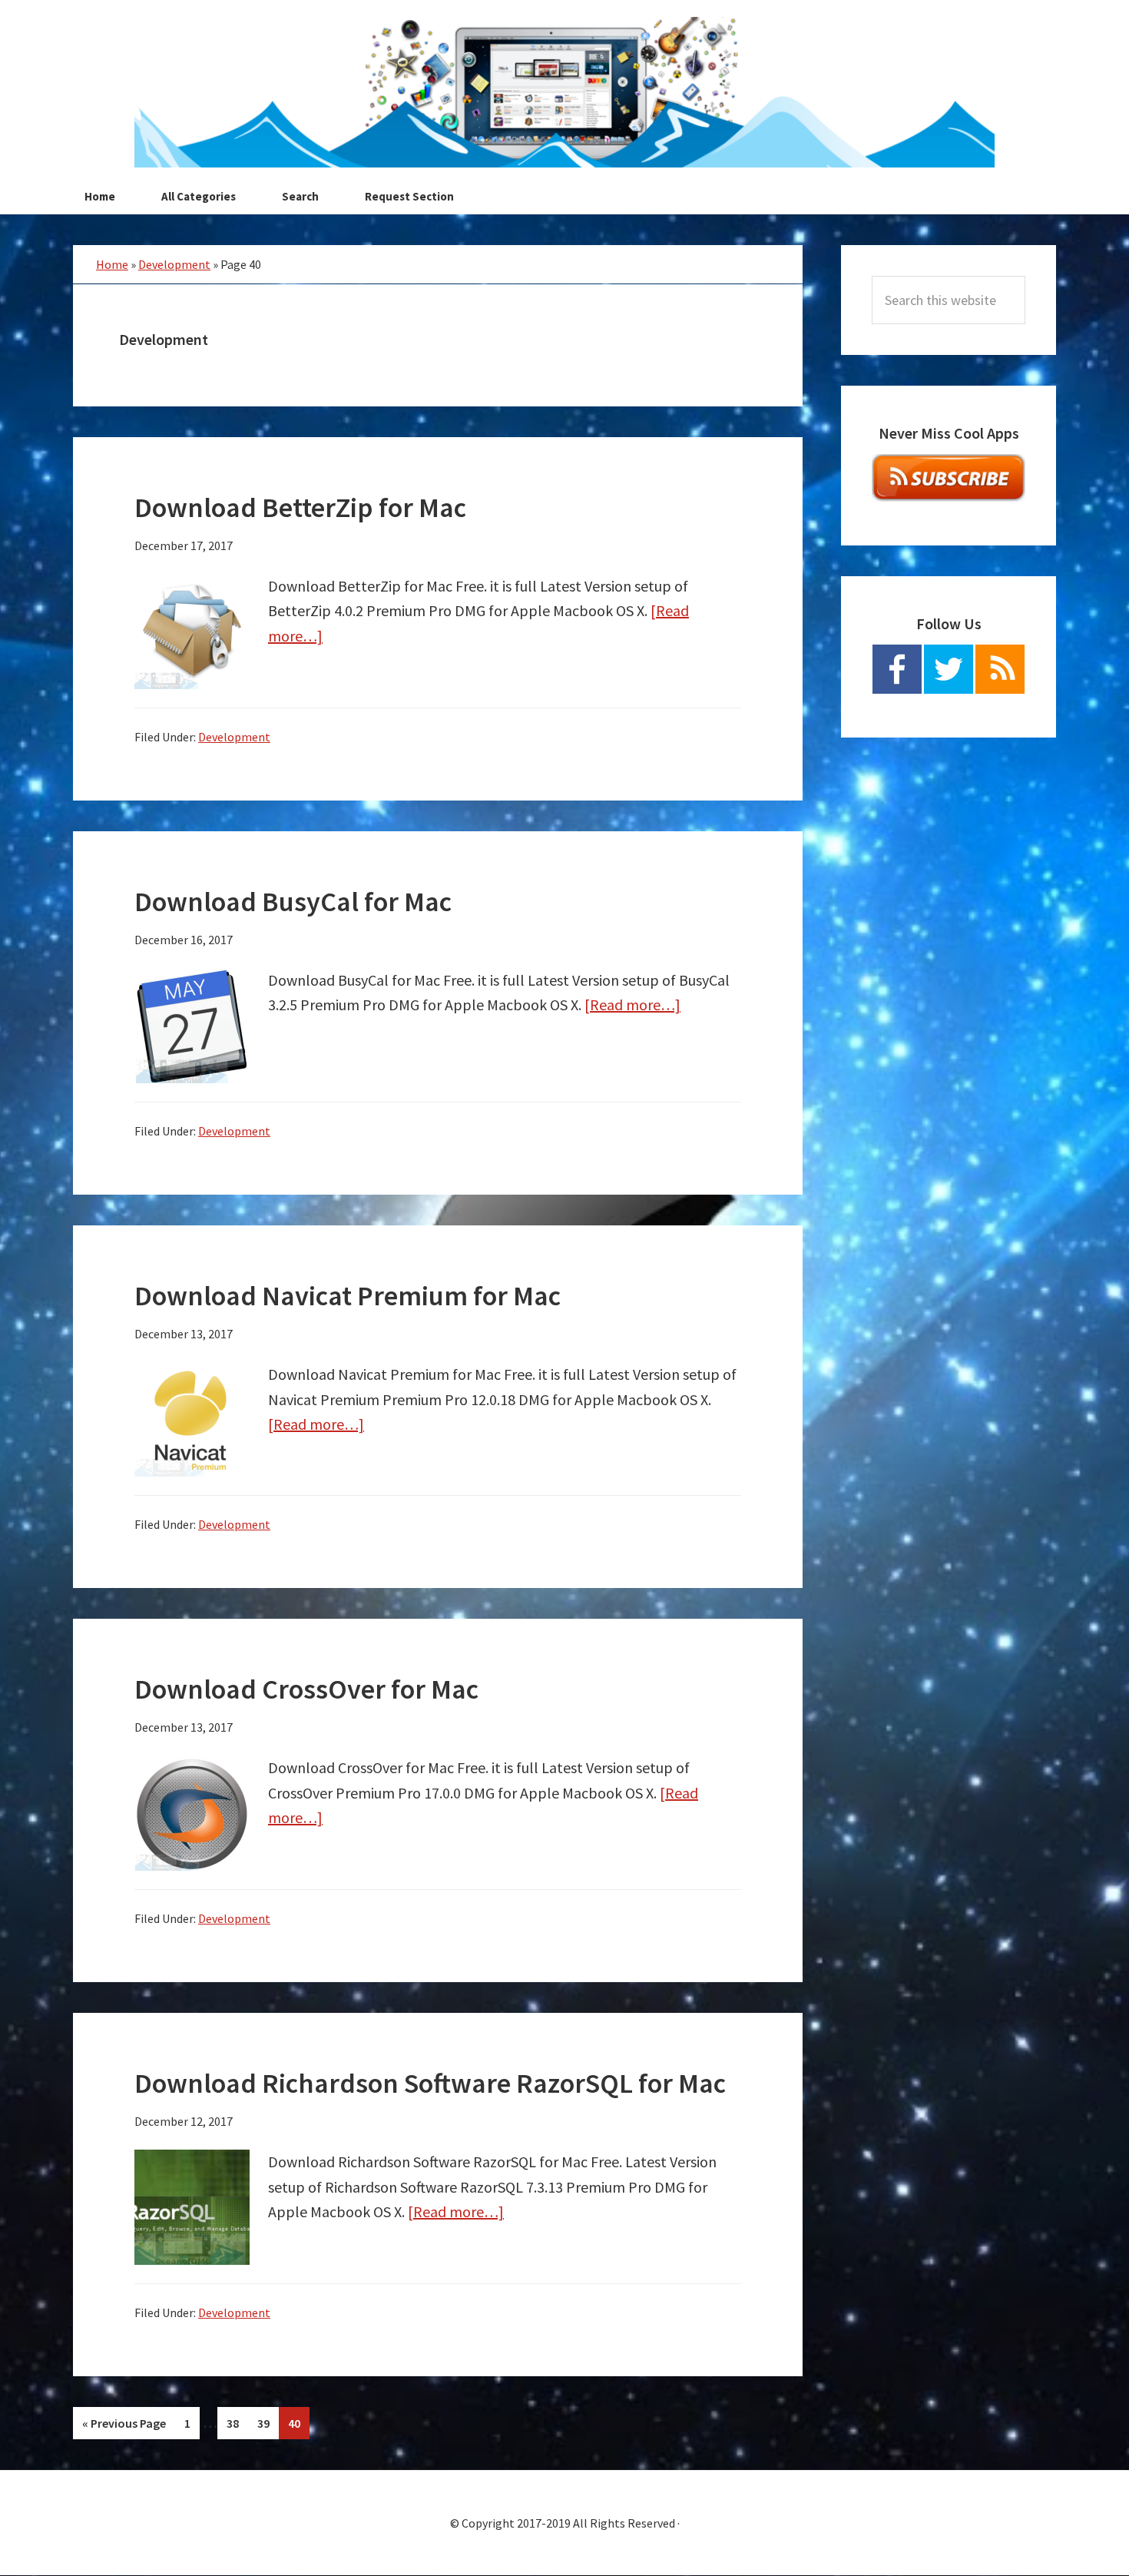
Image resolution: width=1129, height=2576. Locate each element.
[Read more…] (632, 1005)
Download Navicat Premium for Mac (348, 1296)
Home (112, 264)
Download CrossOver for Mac (306, 1689)
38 (237, 2423)
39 (268, 2423)
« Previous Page (124, 2427)
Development (174, 264)
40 (298, 2423)
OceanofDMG (564, 92)
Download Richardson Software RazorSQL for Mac (430, 2083)
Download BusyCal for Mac (293, 902)
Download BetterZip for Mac (300, 507)
